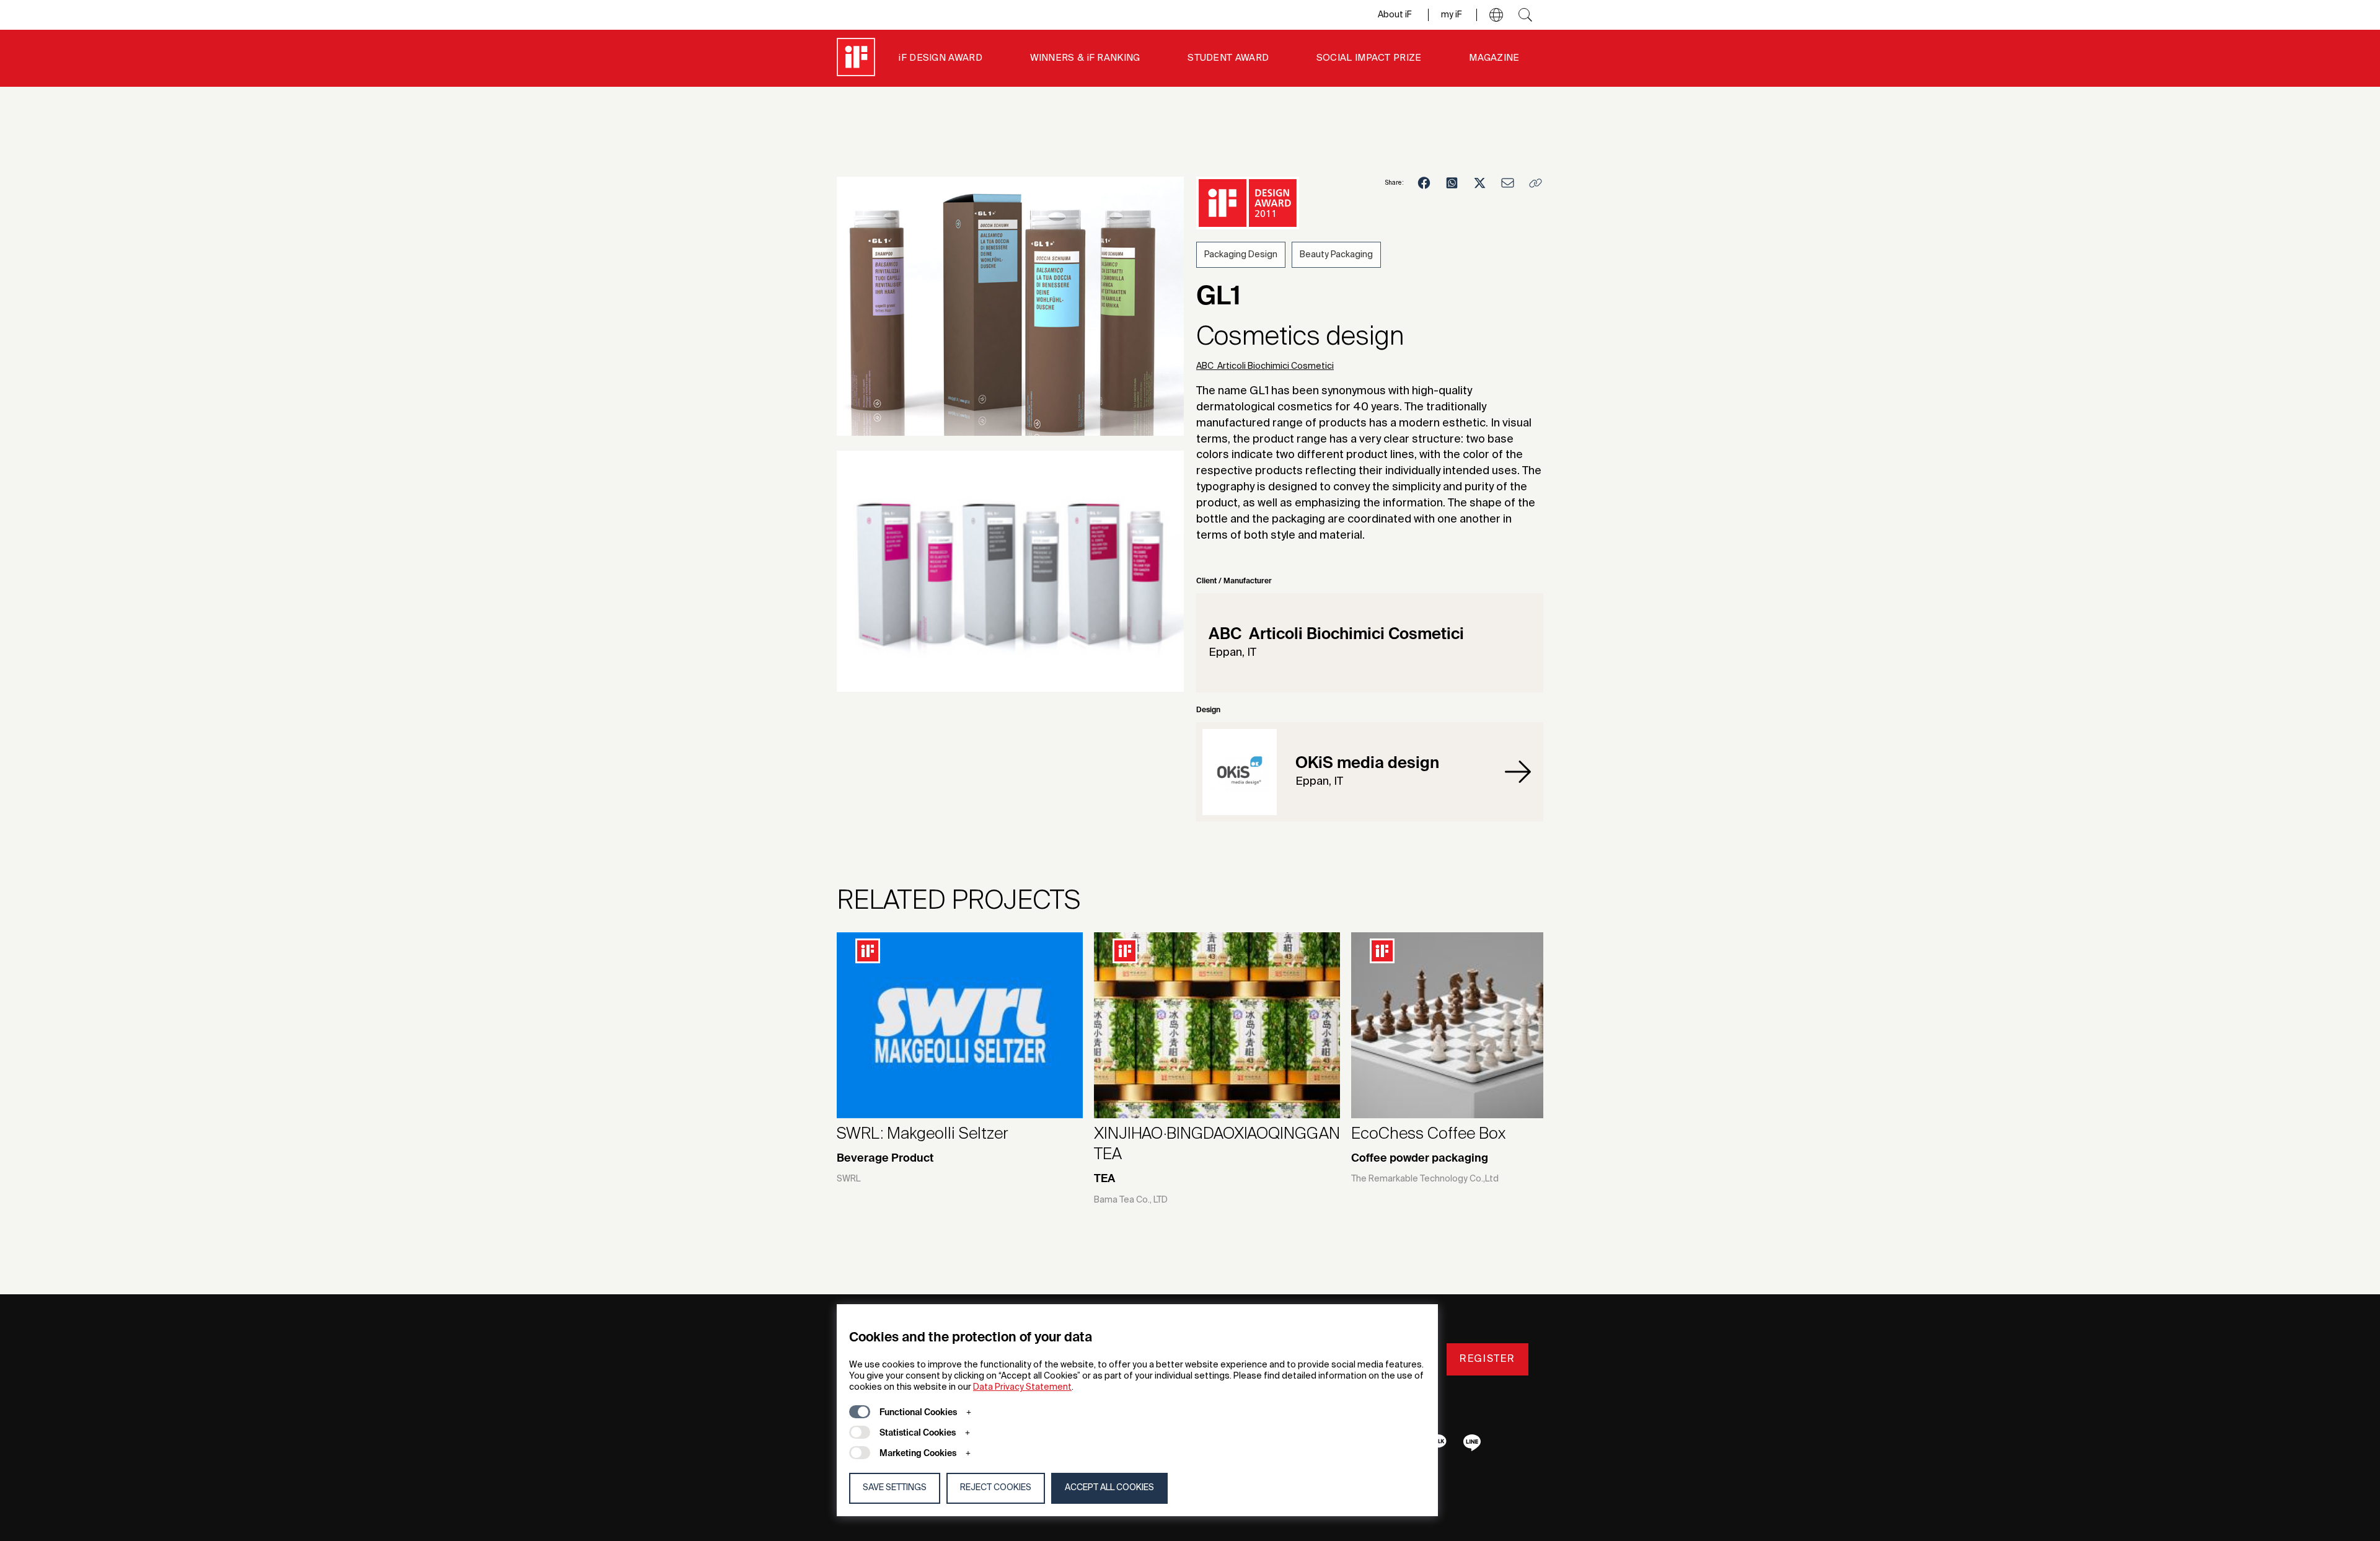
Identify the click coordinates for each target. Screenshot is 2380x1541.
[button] (1496, 15)
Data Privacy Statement (1022, 1387)
